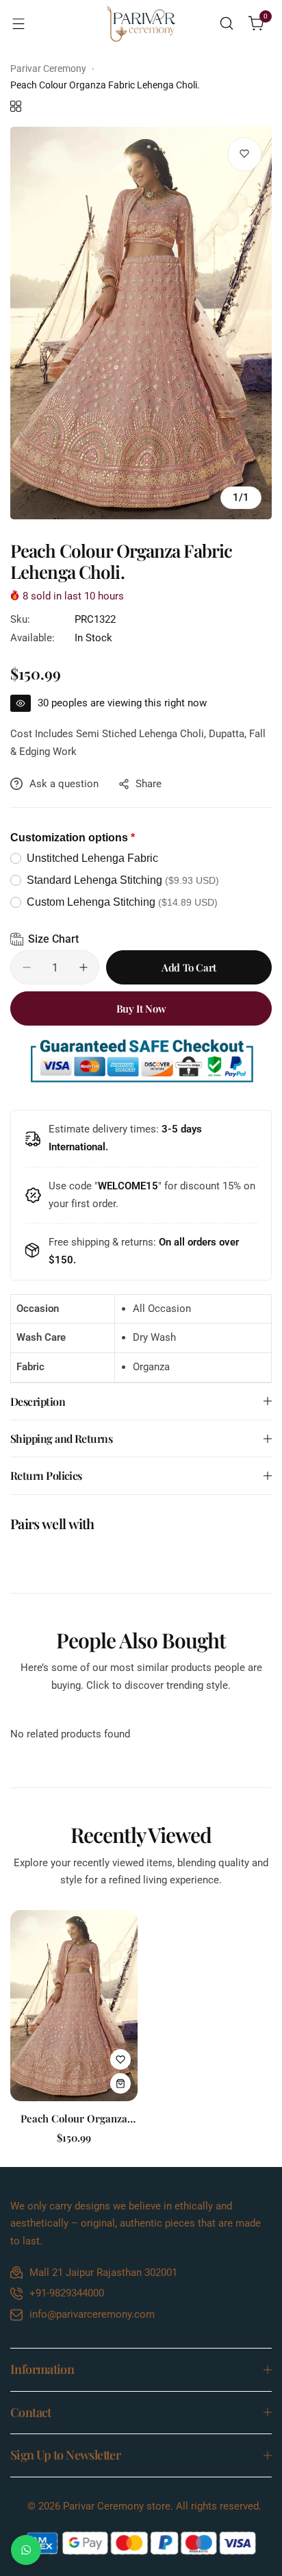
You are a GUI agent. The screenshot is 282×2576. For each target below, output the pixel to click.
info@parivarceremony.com (92, 2314)
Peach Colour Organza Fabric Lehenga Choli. (74, 2118)
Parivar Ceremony (48, 69)
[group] (141, 323)
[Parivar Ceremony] (141, 24)
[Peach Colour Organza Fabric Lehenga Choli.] (74, 2006)
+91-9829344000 (67, 2293)
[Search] (227, 23)
